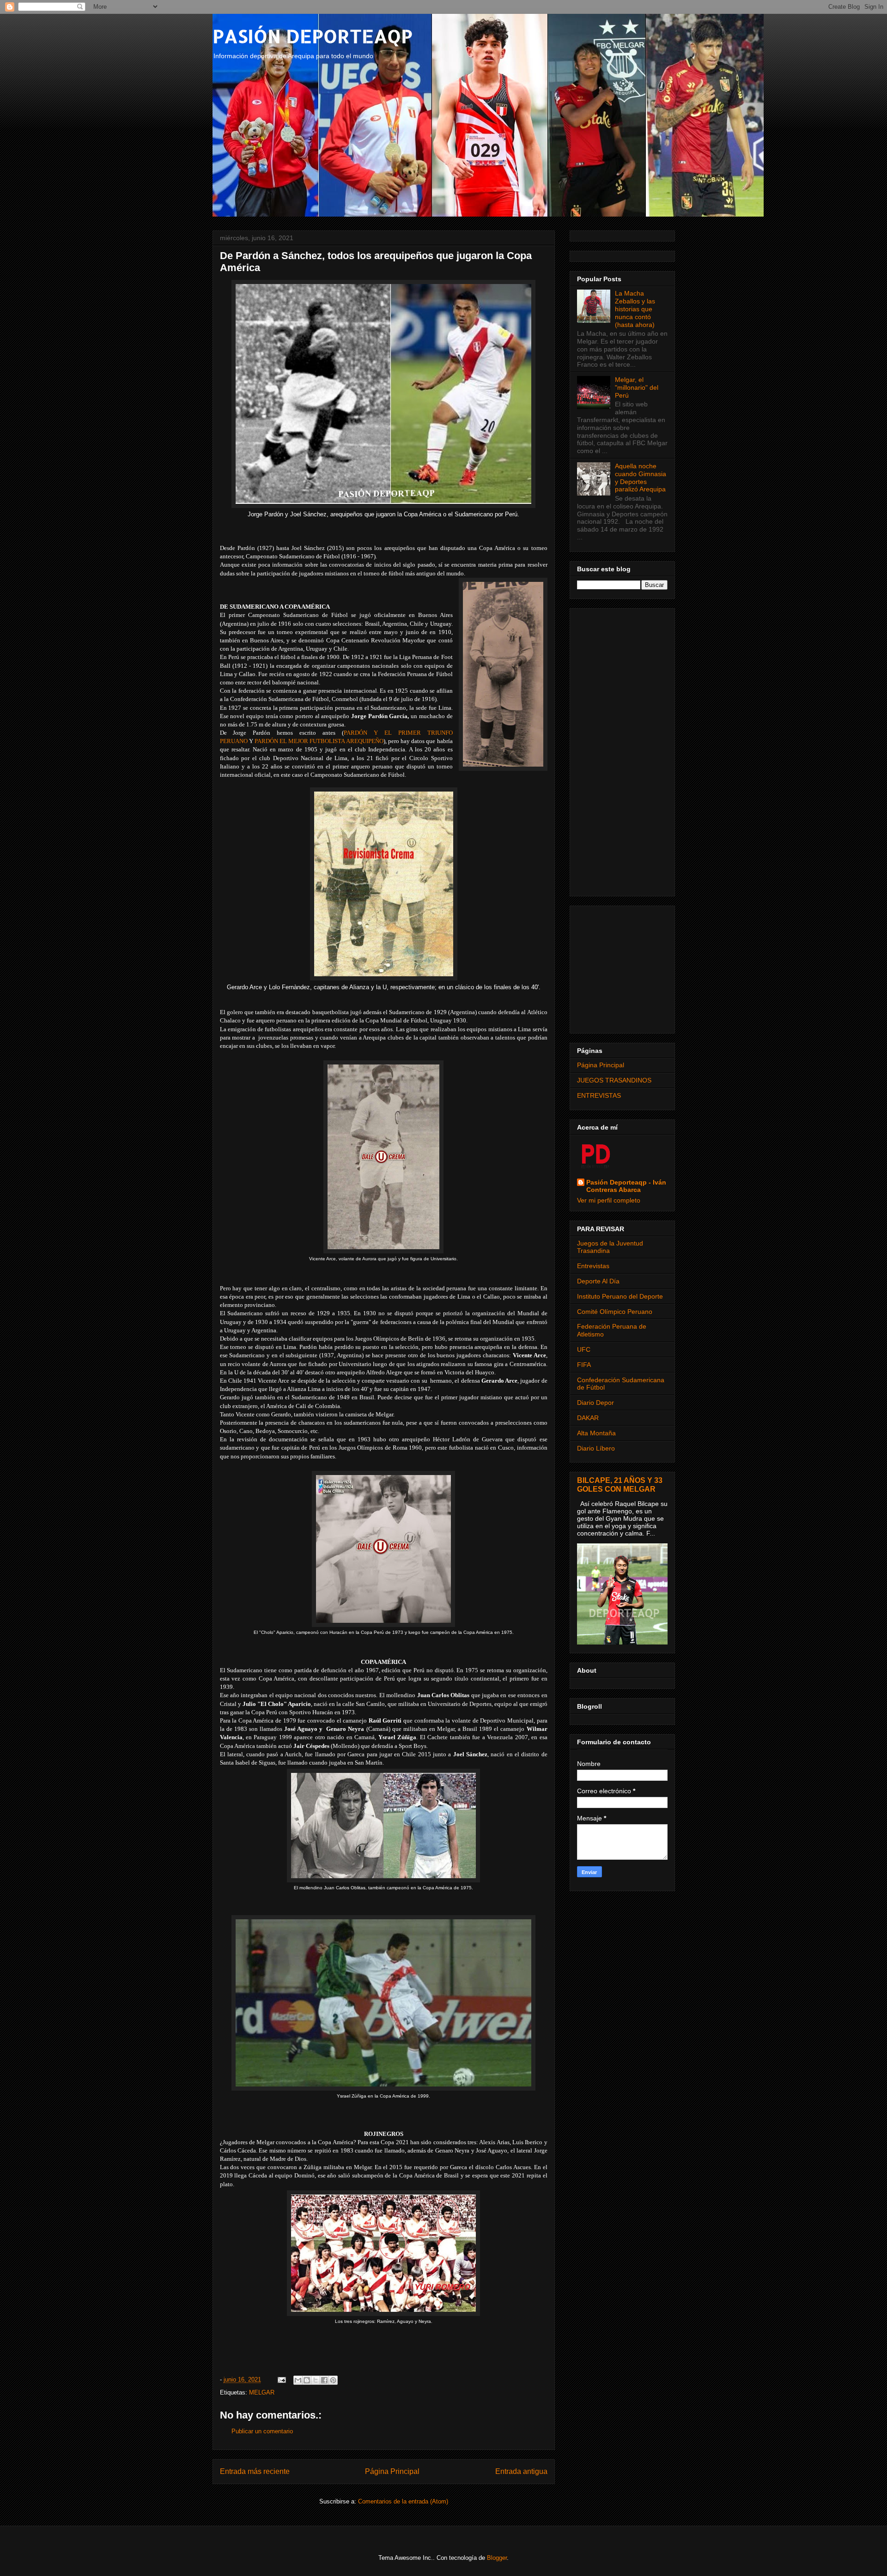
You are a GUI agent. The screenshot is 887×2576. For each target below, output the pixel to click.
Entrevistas (593, 1266)
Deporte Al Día (598, 1281)
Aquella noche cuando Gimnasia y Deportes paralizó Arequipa (641, 478)
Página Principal (392, 2471)
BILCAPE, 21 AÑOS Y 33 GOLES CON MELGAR (620, 1485)
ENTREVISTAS (599, 1095)
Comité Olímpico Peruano (615, 1312)
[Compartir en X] (316, 2380)
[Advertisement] (622, 750)
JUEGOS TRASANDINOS (614, 1080)
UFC (584, 1349)
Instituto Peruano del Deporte (620, 1296)
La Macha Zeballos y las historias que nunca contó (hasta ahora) (635, 309)
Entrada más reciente (255, 2471)
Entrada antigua (521, 2471)
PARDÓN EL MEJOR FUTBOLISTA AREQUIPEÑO (319, 741)
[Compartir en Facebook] (324, 2380)
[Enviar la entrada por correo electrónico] (282, 2379)
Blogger (497, 2558)
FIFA (584, 1365)
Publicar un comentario (262, 2431)
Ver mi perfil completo (609, 1200)
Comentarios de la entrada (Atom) (403, 2501)
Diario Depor (595, 1403)
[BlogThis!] (307, 2380)
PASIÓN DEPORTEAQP (313, 36)
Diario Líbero (596, 1448)
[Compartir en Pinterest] (333, 2380)
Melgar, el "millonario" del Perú (637, 387)
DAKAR (588, 1418)
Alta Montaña (596, 1433)
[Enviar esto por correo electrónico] (298, 2380)
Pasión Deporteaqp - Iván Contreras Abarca (626, 1186)
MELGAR (262, 2392)
